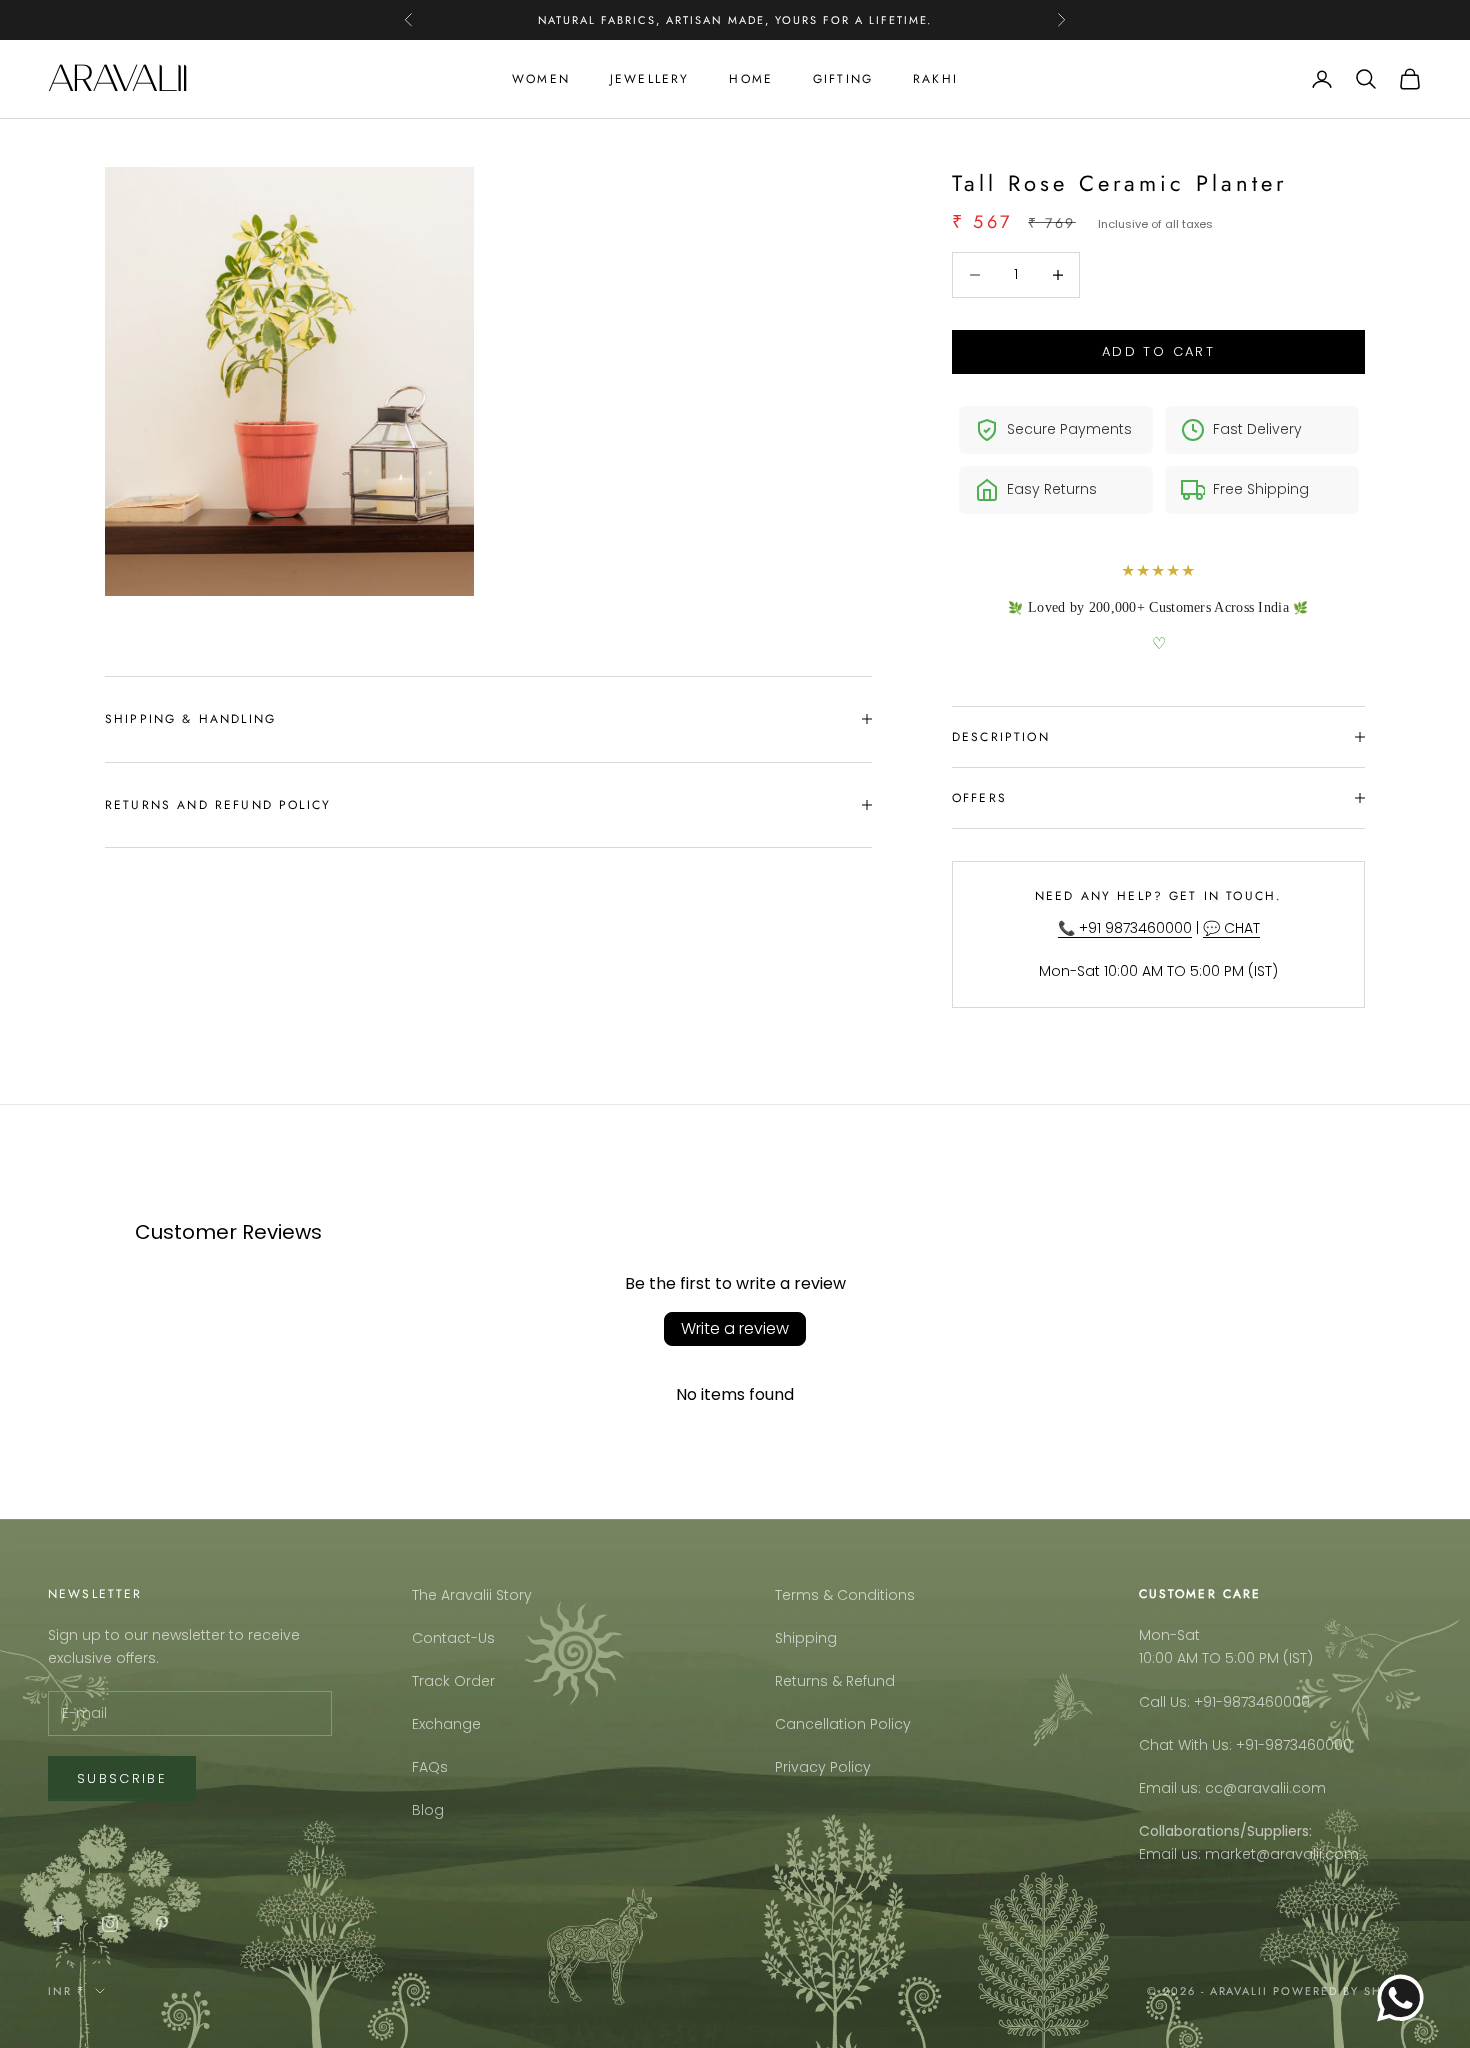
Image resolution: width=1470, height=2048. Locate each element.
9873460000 (1266, 1702)
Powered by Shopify (1347, 1991)
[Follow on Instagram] (110, 1924)
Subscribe (122, 1778)
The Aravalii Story (472, 1595)
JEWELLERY (649, 79)
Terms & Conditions (845, 1595)
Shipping (806, 1638)
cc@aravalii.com (1265, 1788)
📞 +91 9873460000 (1125, 928)
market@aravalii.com (1282, 1854)
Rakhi (935, 79)
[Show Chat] (1405, 1998)
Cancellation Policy (843, 1724)
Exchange (446, 1724)
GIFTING (843, 79)
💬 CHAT (1231, 928)
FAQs (430, 1767)
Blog (428, 1810)
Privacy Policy (823, 1767)
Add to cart (1158, 351)
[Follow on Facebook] (58, 1924)
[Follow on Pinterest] (162, 1924)
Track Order (453, 1681)
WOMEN (541, 79)
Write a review (735, 1328)
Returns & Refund (835, 1681)
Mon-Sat (1169, 1635)
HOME (751, 79)
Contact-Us (453, 1638)
